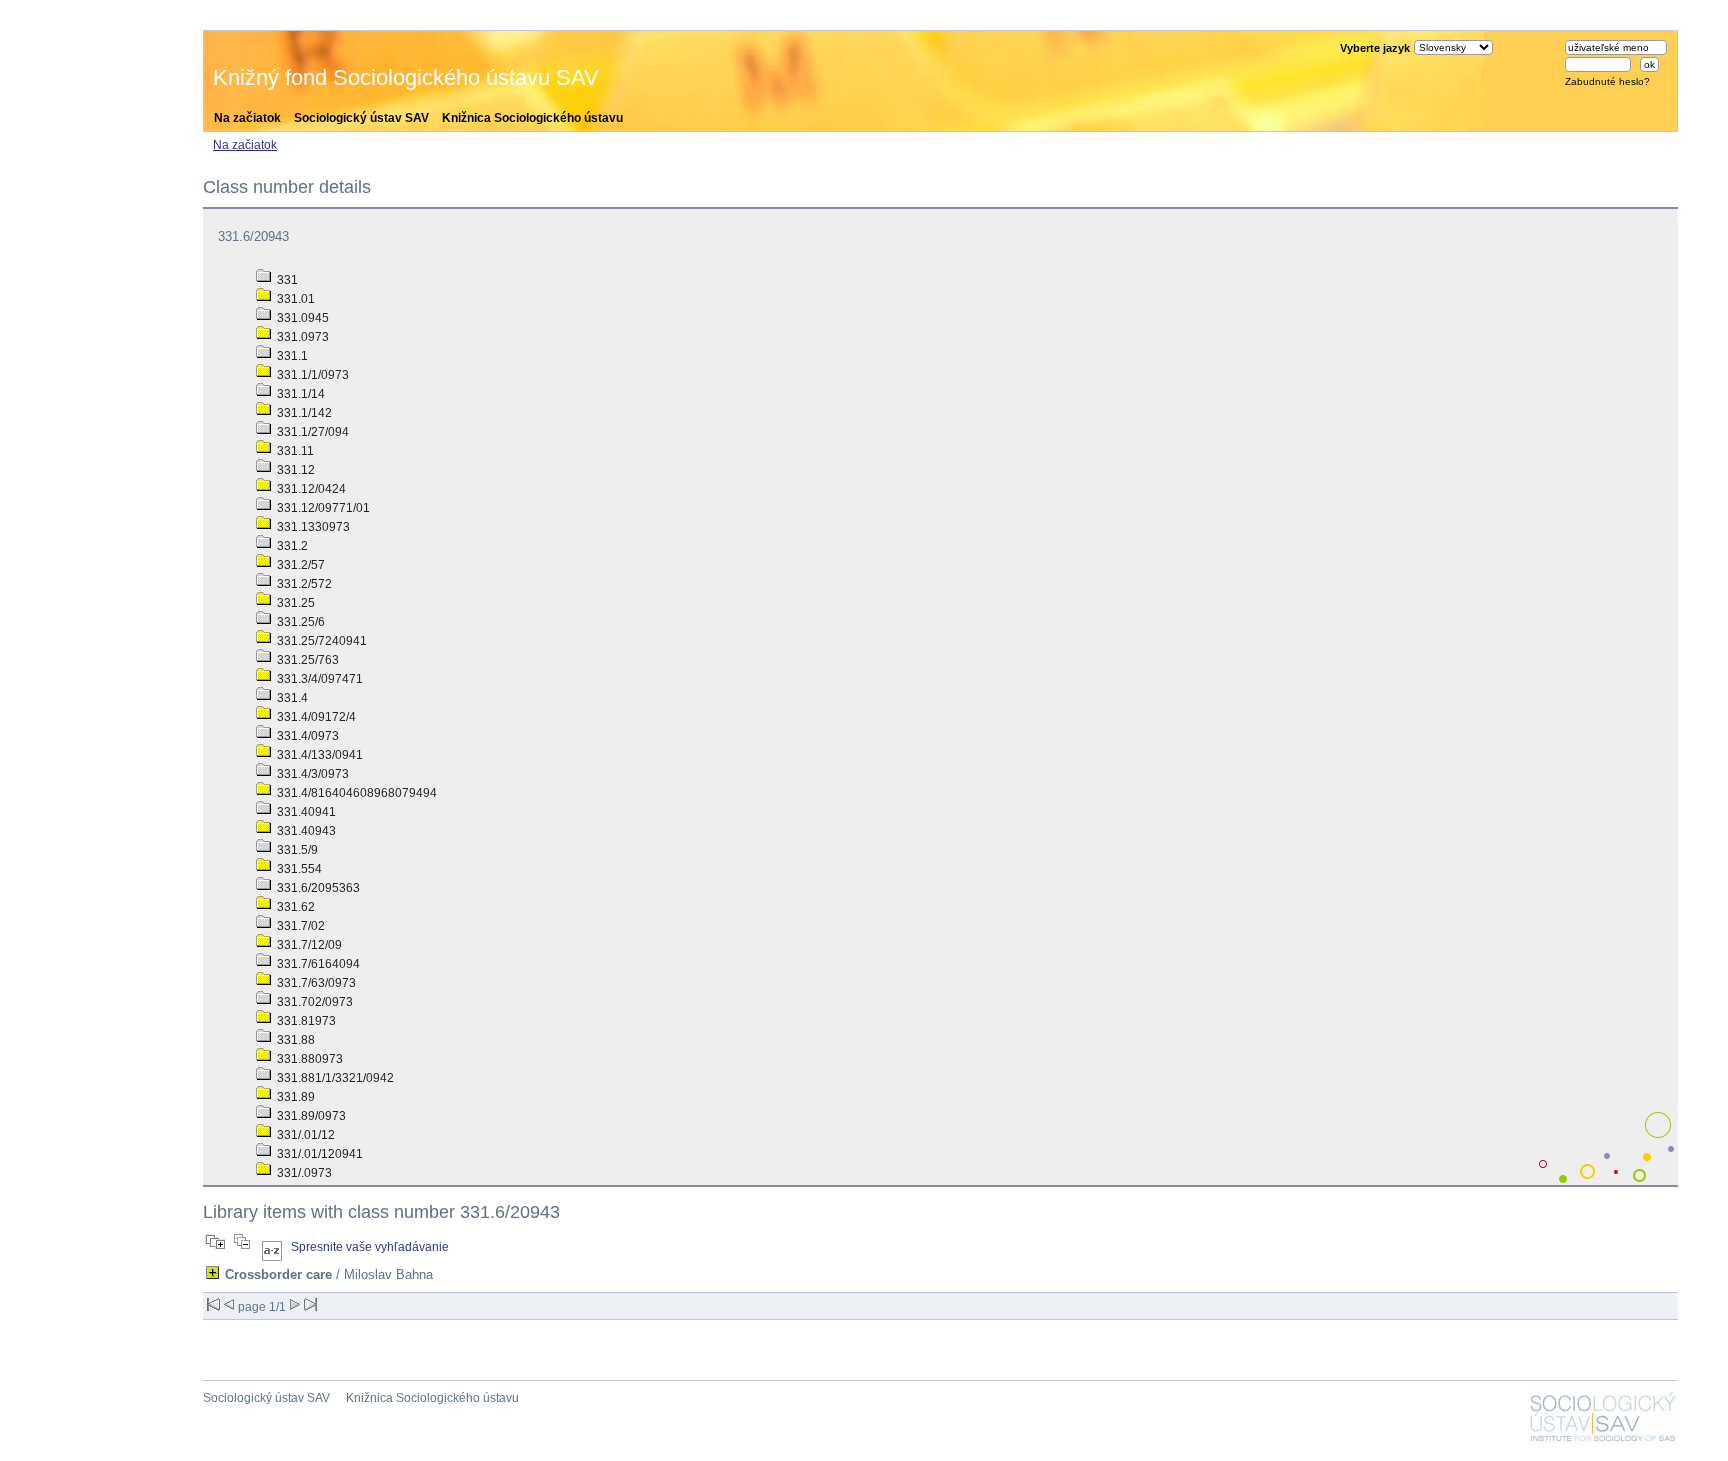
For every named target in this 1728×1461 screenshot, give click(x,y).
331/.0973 (303, 1173)
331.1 (291, 356)
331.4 (291, 698)
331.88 (294, 1040)
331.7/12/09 (308, 945)
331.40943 (305, 831)
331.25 (294, 603)
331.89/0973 (310, 1116)
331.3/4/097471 (318, 679)
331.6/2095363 (317, 888)
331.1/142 (303, 413)
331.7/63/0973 (315, 983)
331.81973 (305, 1021)
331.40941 (305, 812)
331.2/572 (303, 584)
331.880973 (308, 1059)
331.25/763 (306, 660)
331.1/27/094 (311, 432)
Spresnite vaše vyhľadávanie (370, 1247)
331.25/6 (299, 622)
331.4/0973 (306, 736)
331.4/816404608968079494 (355, 793)
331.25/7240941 (320, 641)
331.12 (294, 470)
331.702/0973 (313, 1002)
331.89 (294, 1097)
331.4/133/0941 (318, 755)
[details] (212, 1272)
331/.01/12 (304, 1135)
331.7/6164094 (317, 964)
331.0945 (301, 318)
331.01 (294, 299)
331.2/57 (299, 565)
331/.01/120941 (318, 1154)
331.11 (294, 451)
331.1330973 (312, 527)
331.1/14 (299, 394)
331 (286, 280)
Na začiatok (247, 118)
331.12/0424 (310, 489)
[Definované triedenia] (272, 1247)
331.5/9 (296, 850)
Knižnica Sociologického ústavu (532, 118)
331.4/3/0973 (311, 774)
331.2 (291, 546)
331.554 (298, 869)
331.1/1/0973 (311, 375)
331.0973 (301, 337)
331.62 (294, 907)
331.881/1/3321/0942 (334, 1078)
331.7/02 (299, 926)
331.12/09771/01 (322, 508)
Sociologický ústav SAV (361, 118)
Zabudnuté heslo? (1607, 81)
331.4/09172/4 (315, 717)
